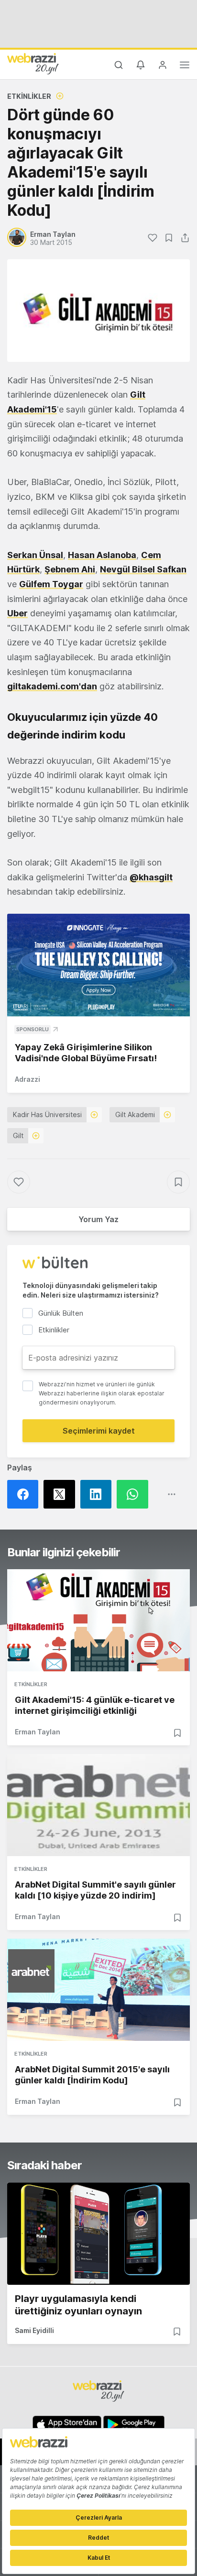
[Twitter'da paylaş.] (62, 1494)
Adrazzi (27, 1079)
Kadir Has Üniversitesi (47, 1114)
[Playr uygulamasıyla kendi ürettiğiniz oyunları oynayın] (98, 2234)
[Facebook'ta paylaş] (25, 1494)
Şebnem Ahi (70, 569)
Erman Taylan (38, 1732)
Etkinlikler (29, 96)
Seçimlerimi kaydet (99, 1431)
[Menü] (185, 66)
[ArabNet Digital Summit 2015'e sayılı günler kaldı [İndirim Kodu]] (98, 1990)
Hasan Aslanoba (102, 555)
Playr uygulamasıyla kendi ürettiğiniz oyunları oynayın (78, 2305)
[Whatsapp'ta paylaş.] (135, 1494)
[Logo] (33, 63)
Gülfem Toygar (51, 584)
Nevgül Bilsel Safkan (143, 569)
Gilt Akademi (135, 1114)
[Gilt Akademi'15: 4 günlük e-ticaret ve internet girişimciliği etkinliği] (98, 1620)
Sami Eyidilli (34, 2330)
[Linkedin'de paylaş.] (98, 1494)
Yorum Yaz (98, 1219)
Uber (17, 613)
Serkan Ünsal (35, 555)
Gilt (18, 1135)
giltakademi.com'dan (52, 686)
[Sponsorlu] (98, 965)
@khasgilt (151, 877)
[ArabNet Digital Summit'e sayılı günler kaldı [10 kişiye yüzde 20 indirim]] (98, 1805)
